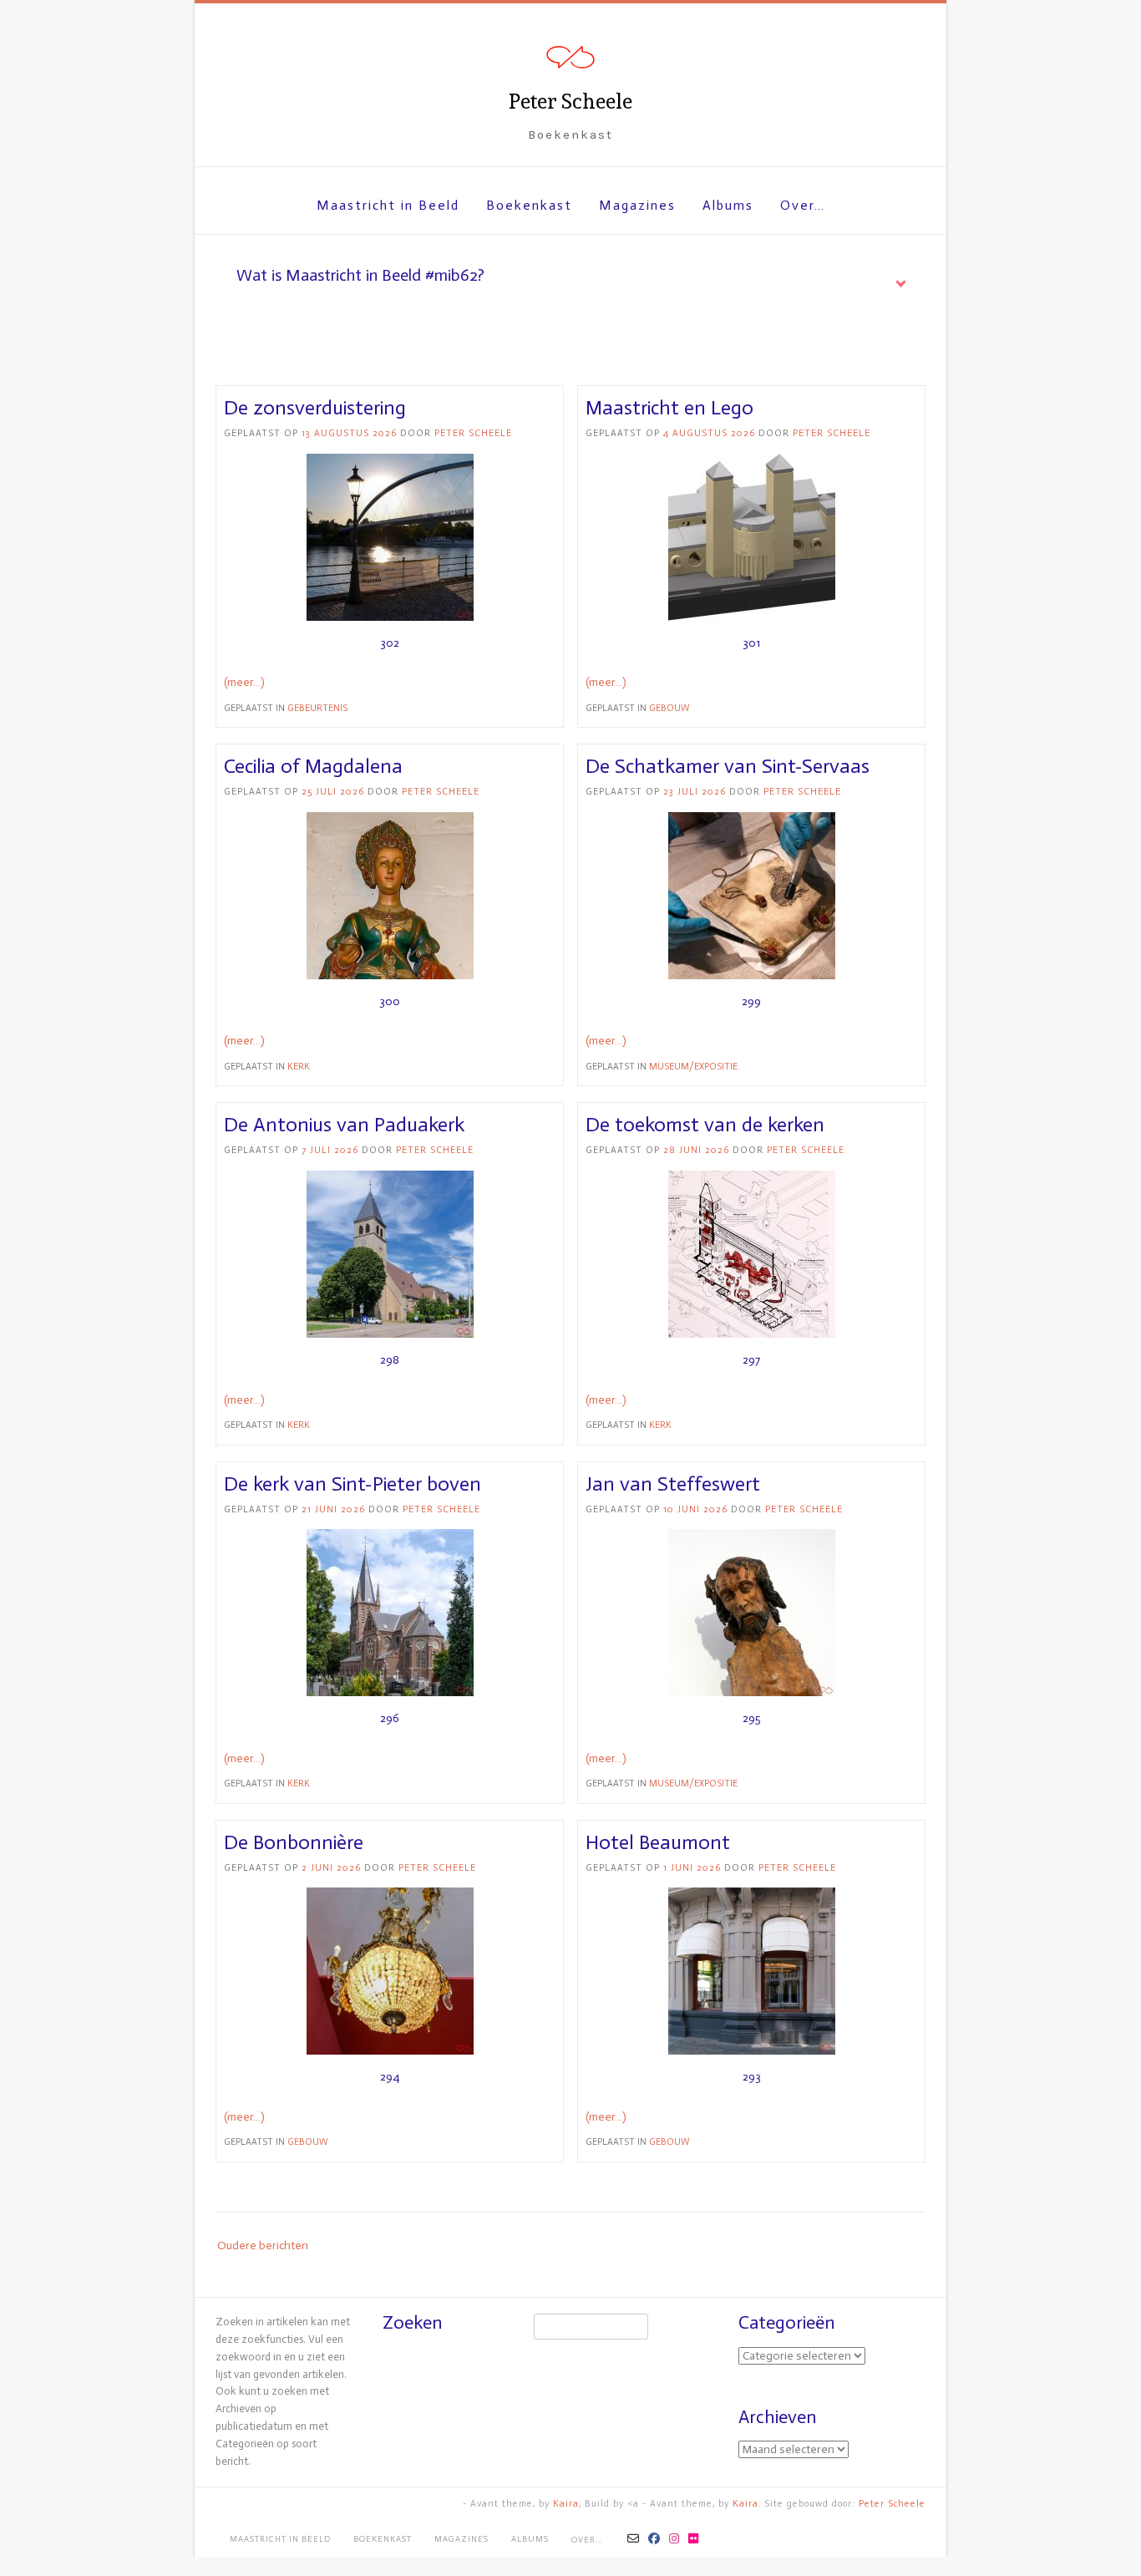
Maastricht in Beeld (388, 205)
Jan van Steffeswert (673, 1484)
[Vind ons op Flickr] (694, 2539)
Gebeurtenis (317, 708)
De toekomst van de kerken (705, 1124)
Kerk (299, 1067)
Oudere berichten (263, 2246)
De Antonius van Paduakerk (344, 1124)
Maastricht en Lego (669, 407)
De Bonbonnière (294, 1842)
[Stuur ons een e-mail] (634, 2539)
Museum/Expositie (693, 1067)
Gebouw (669, 708)
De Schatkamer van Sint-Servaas (728, 766)
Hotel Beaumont (658, 1842)
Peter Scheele (570, 102)
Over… (803, 205)
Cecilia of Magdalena (313, 766)
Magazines (637, 205)
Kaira (566, 2504)
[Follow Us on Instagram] (674, 2539)
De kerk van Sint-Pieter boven (352, 1484)
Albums (728, 205)
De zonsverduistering (315, 407)
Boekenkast (529, 205)
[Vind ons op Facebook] (654, 2539)
